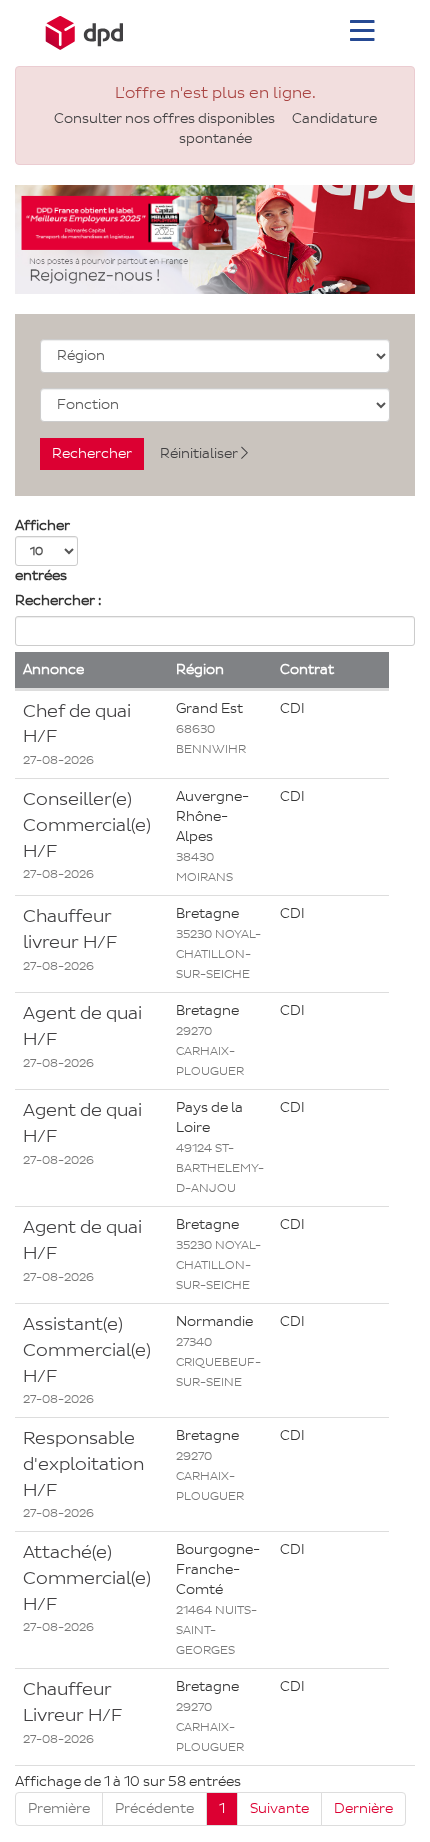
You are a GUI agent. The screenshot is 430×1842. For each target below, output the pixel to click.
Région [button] (200, 669)
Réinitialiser (200, 453)
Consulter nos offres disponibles (164, 118)
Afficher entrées (42, 550)
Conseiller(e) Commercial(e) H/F (87, 824)
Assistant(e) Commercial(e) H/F (87, 1349)
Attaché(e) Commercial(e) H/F (87, 1577)
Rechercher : (58, 600)
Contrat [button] (307, 669)
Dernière (363, 1808)
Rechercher (92, 453)
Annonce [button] (53, 669)
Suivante (279, 1808)
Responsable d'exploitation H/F (83, 1463)
